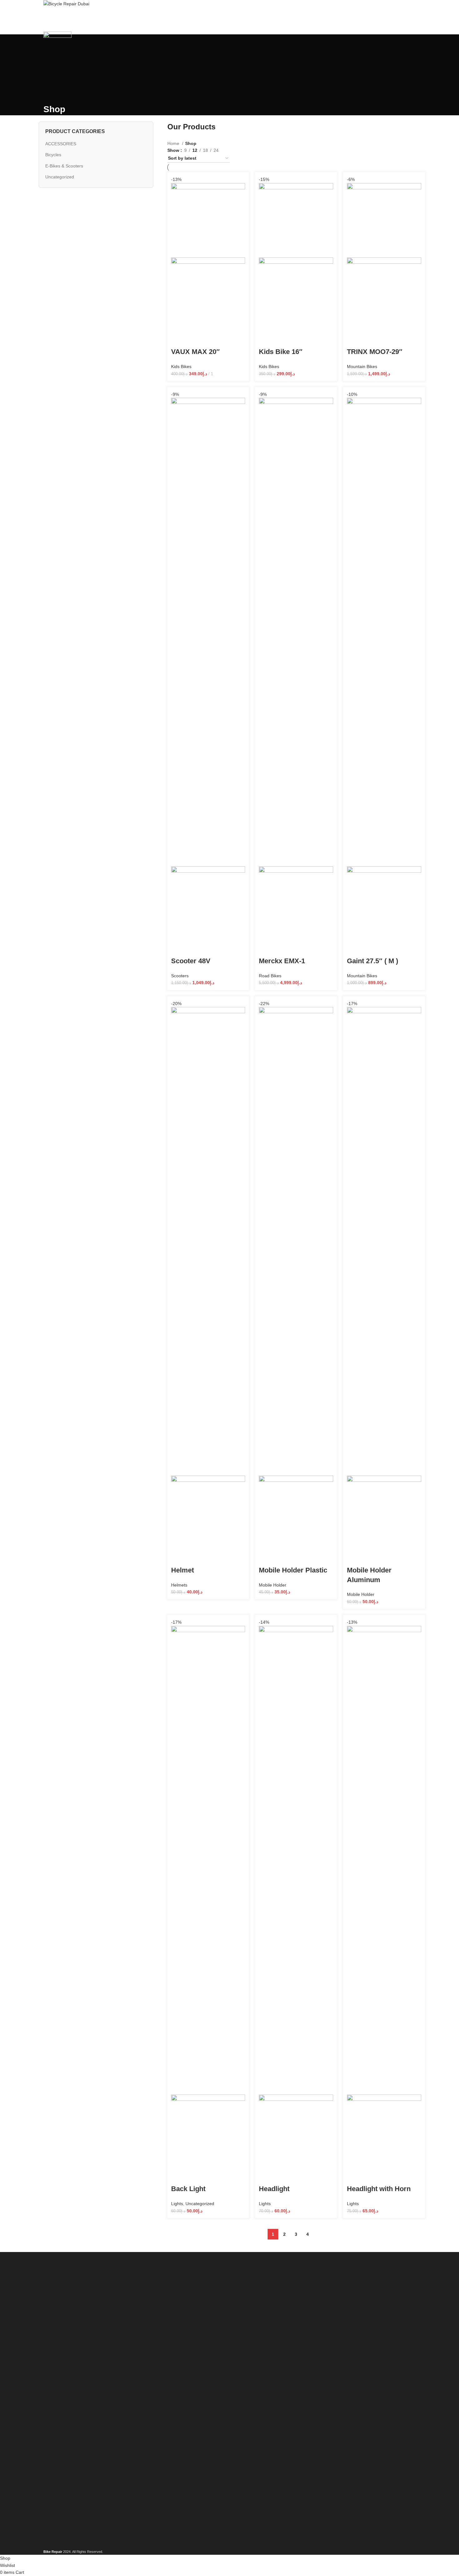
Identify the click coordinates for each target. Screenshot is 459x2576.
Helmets (179, 1585)
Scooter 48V (191, 961)
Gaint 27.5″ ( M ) (373, 961)
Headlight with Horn (379, 2189)
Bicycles (53, 155)
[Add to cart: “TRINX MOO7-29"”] (355, 339)
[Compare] (213, 339)
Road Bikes (270, 976)
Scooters (180, 976)
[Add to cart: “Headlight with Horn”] (355, 2176)
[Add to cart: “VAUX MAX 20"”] (179, 339)
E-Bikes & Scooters (64, 166)
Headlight (274, 2189)
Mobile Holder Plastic (293, 1570)
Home (174, 143)
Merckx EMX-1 (282, 961)
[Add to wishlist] (230, 339)
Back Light (188, 2189)
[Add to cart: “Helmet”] (179, 1558)
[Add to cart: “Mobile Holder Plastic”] (267, 1558)
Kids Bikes (181, 366)
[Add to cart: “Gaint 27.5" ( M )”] (355, 949)
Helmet (183, 1570)
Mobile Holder (273, 1585)
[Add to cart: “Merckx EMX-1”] (267, 949)
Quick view (196, 339)
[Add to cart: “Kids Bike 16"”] (267, 339)
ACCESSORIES (61, 144)
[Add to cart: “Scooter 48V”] (179, 949)
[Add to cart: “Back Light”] (179, 2176)
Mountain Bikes (362, 366)
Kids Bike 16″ (281, 352)
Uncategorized (60, 177)
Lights (177, 2204)
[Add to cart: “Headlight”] (267, 2176)
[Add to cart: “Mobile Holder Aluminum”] (355, 1558)
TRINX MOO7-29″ (375, 352)
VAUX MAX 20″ (195, 352)
